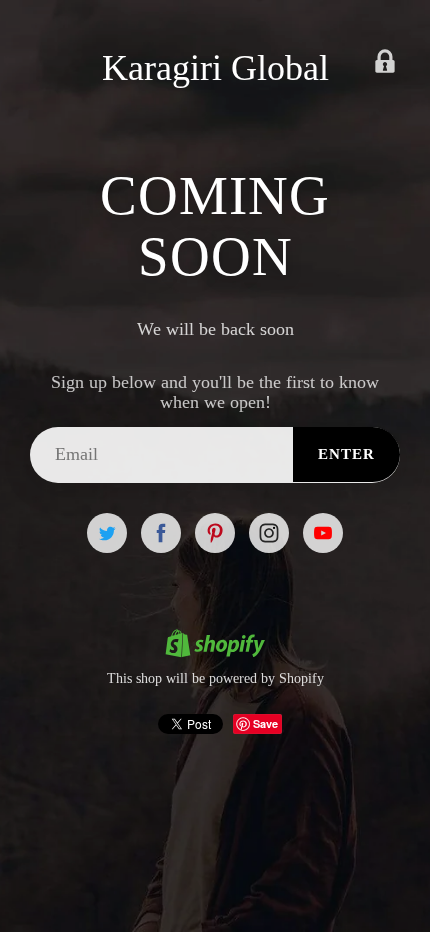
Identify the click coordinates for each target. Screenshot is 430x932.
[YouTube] (323, 533)
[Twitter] (107, 533)
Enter (346, 454)
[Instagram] (269, 533)
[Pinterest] (215, 533)
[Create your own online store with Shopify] (215, 646)
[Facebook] (161, 533)
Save (265, 723)
